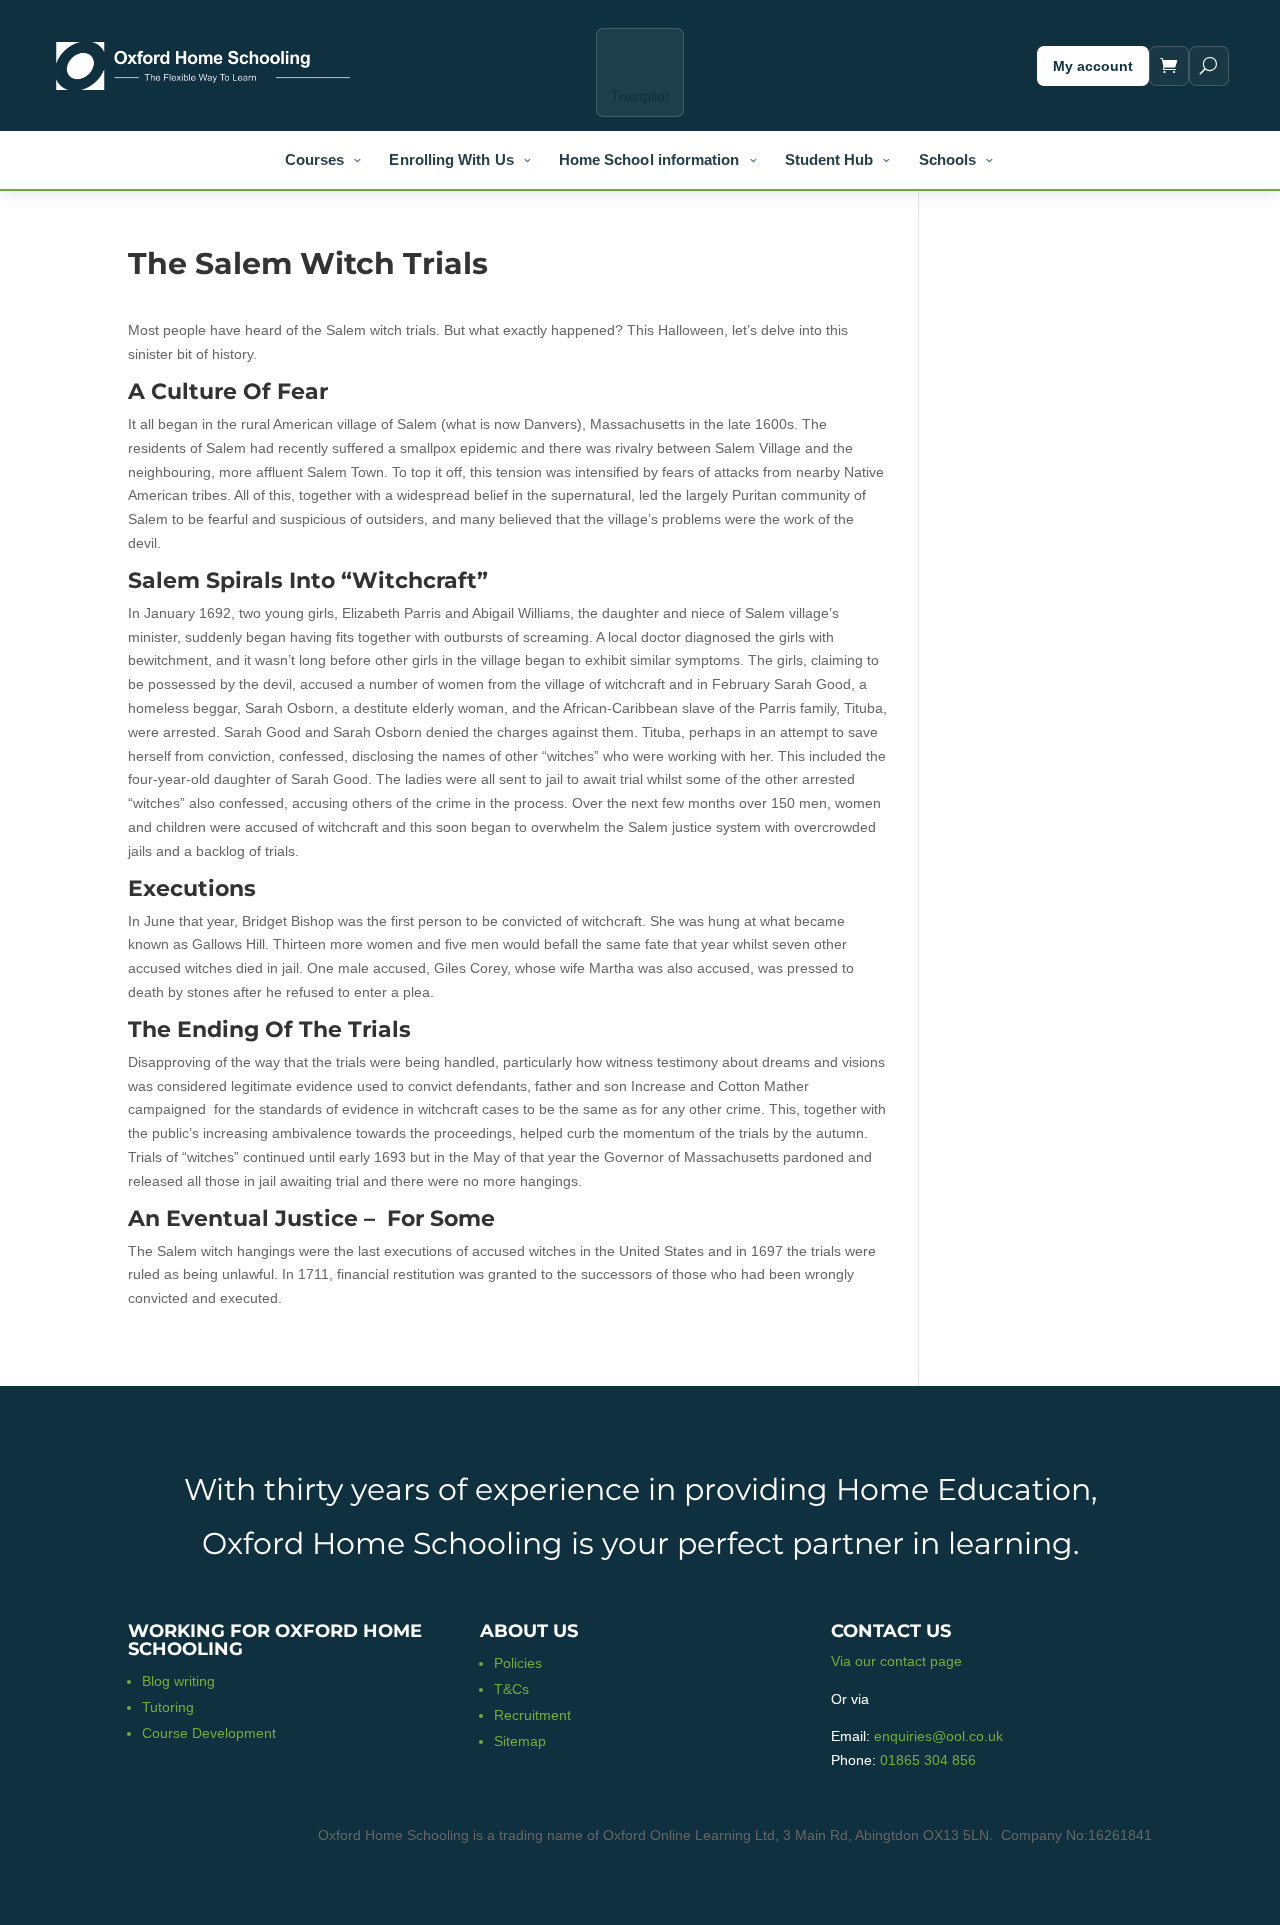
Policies (518, 1663)
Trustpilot (640, 96)
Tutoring (168, 1707)
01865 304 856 (928, 1760)
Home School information (649, 159)
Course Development (209, 1733)
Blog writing (178, 1681)
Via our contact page (896, 1661)
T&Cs (511, 1689)
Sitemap (520, 1741)
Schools (948, 159)
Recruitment (532, 1715)
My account (1093, 66)
